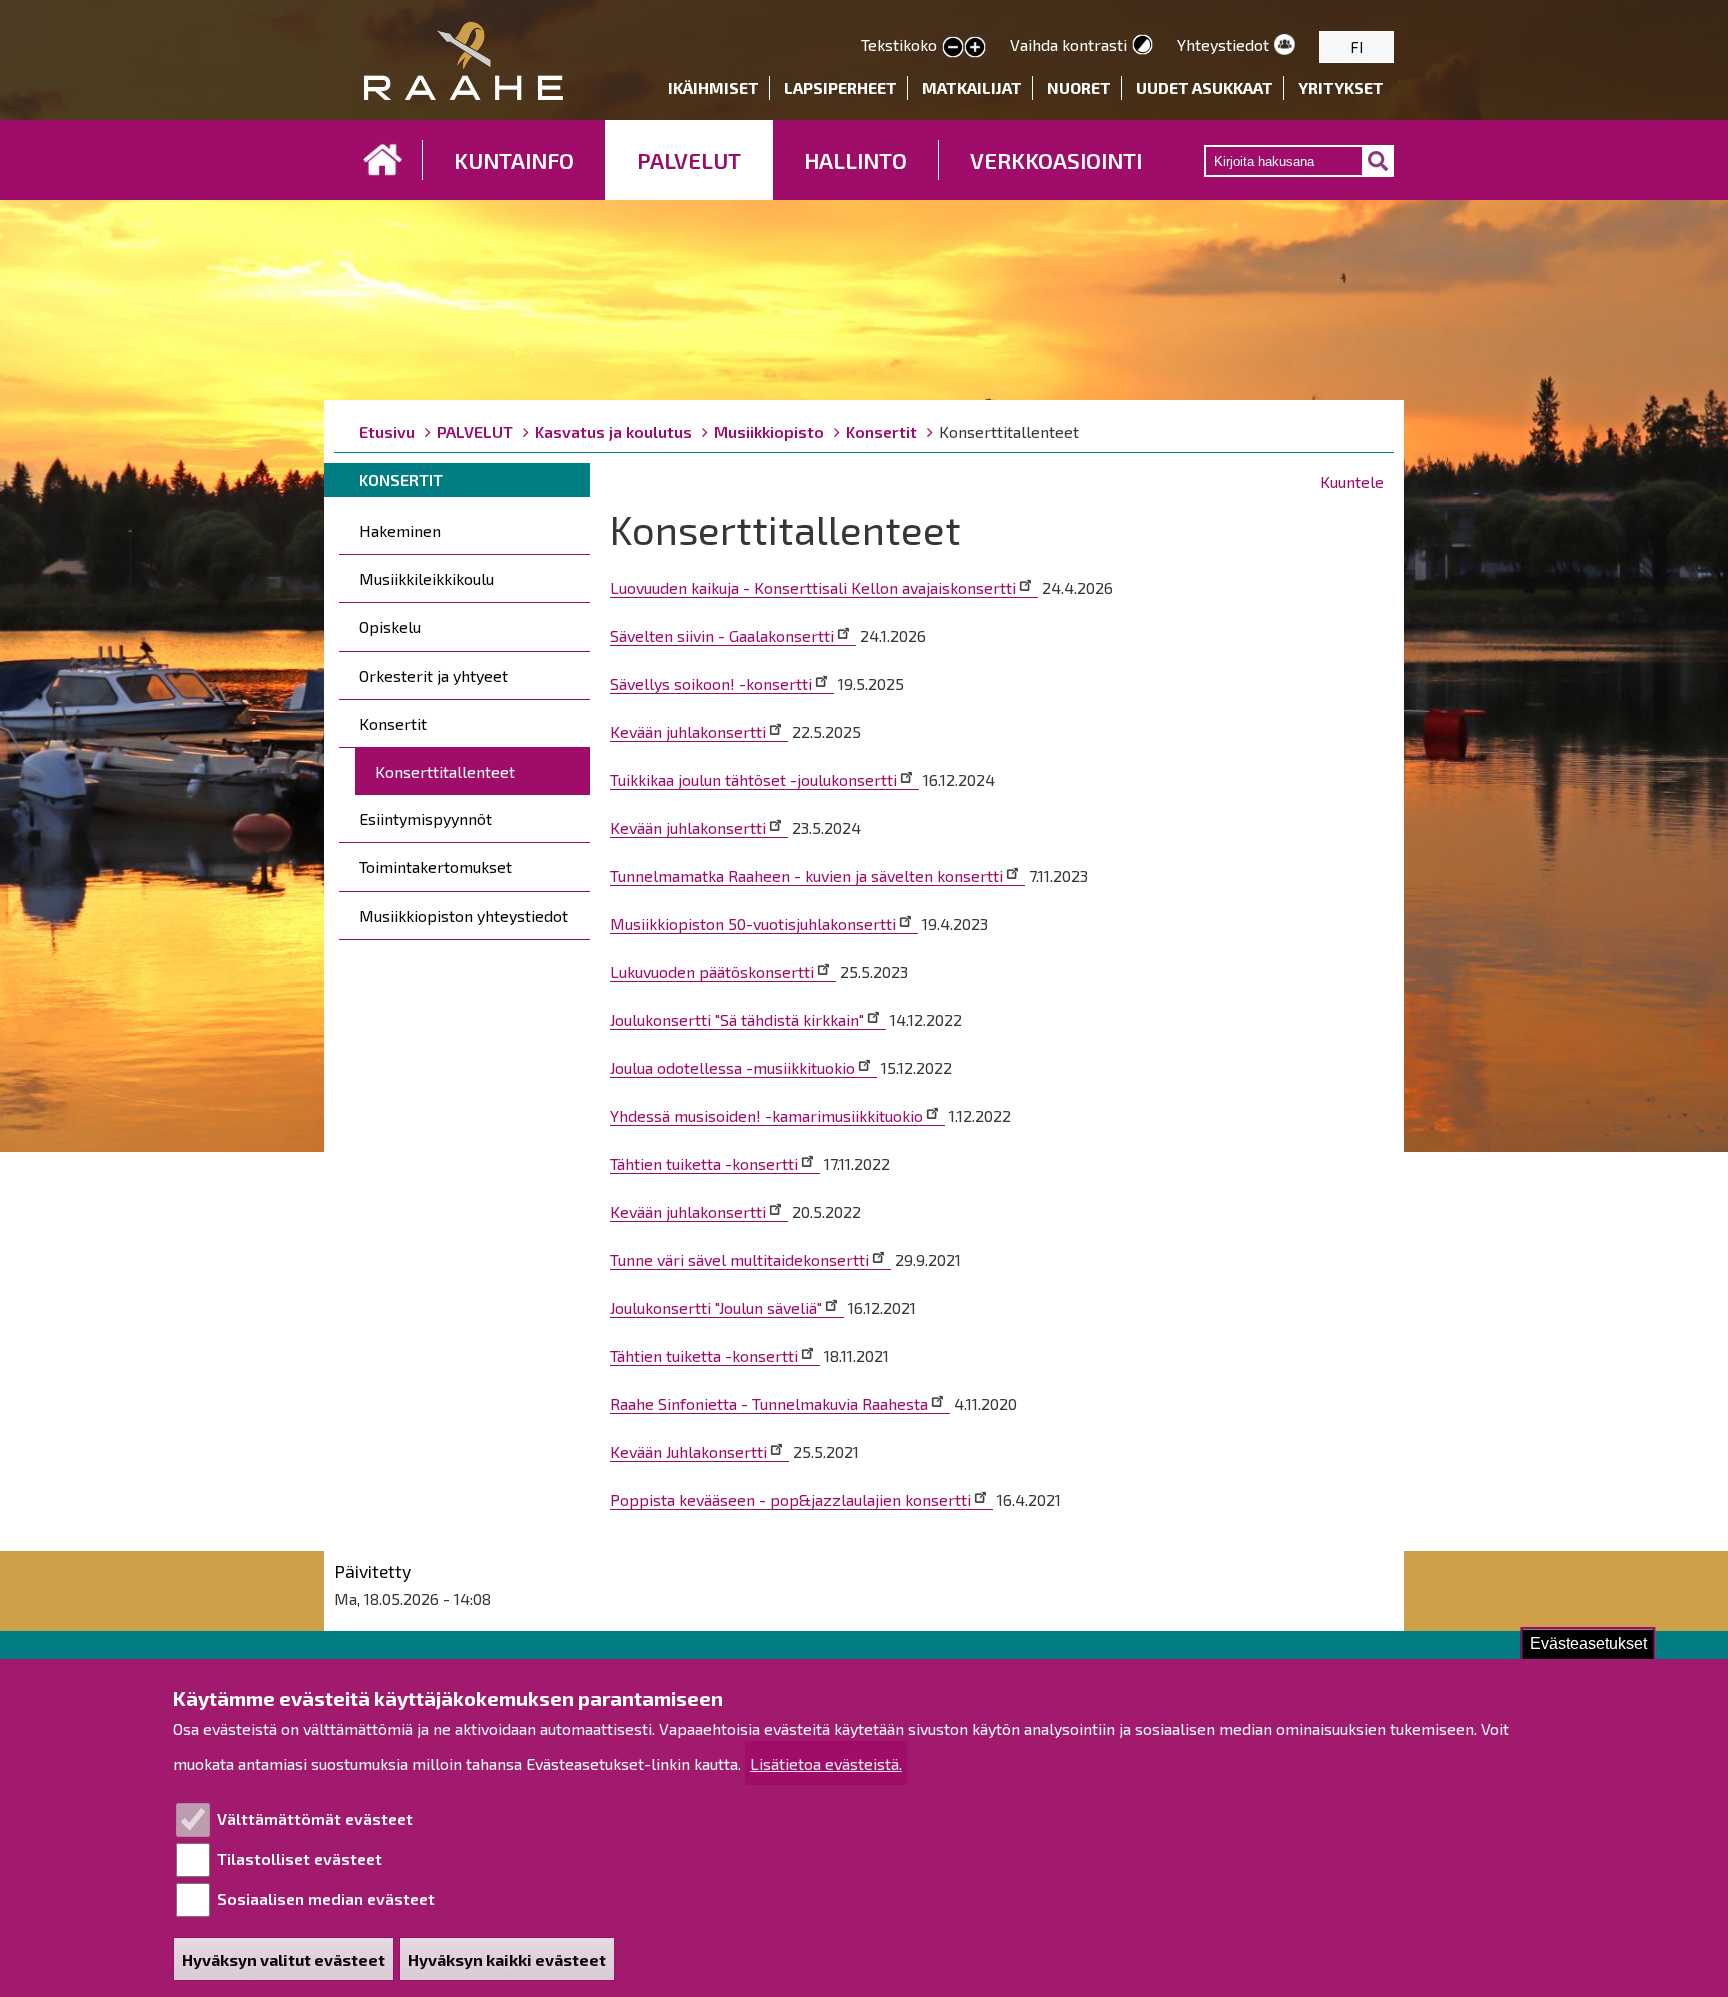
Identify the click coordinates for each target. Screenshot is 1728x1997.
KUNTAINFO (514, 160)
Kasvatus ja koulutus (613, 431)
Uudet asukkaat (1204, 87)
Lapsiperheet (840, 87)
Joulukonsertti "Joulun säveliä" (716, 1307)
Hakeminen (400, 530)
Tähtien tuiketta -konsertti (704, 1163)
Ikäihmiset (713, 87)
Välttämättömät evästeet (315, 1818)
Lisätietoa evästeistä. (826, 1763)
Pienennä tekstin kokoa (953, 48)
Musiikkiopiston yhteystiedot (463, 915)
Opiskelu (390, 626)
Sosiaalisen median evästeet (326, 1898)
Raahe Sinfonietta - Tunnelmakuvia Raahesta (769, 1403)
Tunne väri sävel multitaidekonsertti (739, 1259)
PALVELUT (689, 160)
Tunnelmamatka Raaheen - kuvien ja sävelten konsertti (806, 875)
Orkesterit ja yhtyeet (433, 675)
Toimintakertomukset (435, 866)
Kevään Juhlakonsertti (688, 1451)
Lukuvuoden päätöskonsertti (712, 971)
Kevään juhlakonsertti (688, 731)
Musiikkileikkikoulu (426, 578)
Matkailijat (972, 87)
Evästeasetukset (1588, 1643)
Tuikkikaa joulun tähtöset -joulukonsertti (753, 779)
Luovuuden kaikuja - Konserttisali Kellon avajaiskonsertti (813, 587)
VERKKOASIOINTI (1056, 160)
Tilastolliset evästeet (299, 1858)
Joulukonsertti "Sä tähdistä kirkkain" (737, 1019)
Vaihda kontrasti (1068, 44)
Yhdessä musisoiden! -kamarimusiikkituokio (766, 1115)
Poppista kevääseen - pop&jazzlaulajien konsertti (790, 1499)
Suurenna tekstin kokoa (975, 48)
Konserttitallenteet (445, 771)
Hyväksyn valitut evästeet (283, 1959)
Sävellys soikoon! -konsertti (711, 683)
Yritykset (1341, 87)
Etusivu (383, 160)
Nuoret (1079, 87)
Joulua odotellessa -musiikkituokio (732, 1067)
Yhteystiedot (1223, 44)
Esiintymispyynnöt (425, 818)
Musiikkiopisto (769, 431)
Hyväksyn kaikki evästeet (507, 1959)
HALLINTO (855, 160)
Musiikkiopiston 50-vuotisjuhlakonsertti (753, 923)
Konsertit (881, 431)
